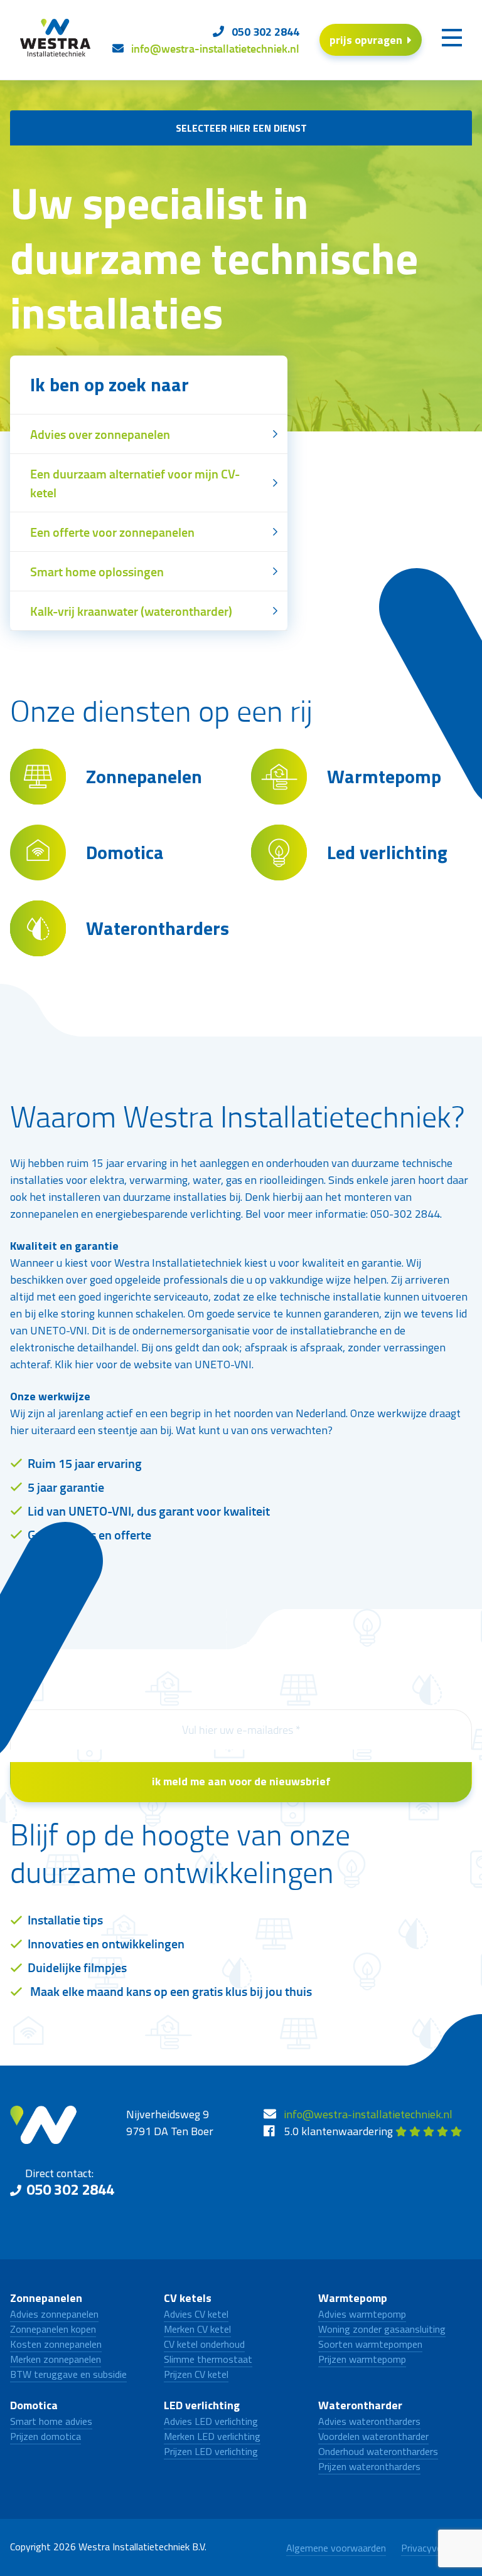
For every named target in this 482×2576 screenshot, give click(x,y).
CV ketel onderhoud (204, 2344)
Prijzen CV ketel (196, 2374)
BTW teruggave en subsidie (68, 2374)
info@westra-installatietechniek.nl (368, 2114)
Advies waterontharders (369, 2421)
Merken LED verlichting (212, 2436)
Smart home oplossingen (97, 571)
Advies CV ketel (196, 2314)
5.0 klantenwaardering (340, 2131)
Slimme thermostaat (208, 2359)
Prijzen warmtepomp (362, 2359)
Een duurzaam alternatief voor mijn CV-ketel (135, 483)
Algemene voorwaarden (336, 2548)
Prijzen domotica (46, 2436)
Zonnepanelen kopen (53, 2329)
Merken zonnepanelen (56, 2359)
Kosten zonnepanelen (56, 2344)
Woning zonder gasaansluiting (382, 2329)
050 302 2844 (70, 2189)
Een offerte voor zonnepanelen (112, 532)
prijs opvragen (366, 40)
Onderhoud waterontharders (378, 2451)
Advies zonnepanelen (54, 2314)
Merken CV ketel (197, 2329)
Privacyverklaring (436, 2548)
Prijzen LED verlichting (211, 2451)
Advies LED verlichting (211, 2421)
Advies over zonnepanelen (100, 434)
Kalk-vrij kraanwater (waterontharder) (131, 611)
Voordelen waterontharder (373, 2436)
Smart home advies (51, 2421)
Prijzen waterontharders (369, 2466)
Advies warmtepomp (362, 2314)
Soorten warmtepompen (370, 2344)
